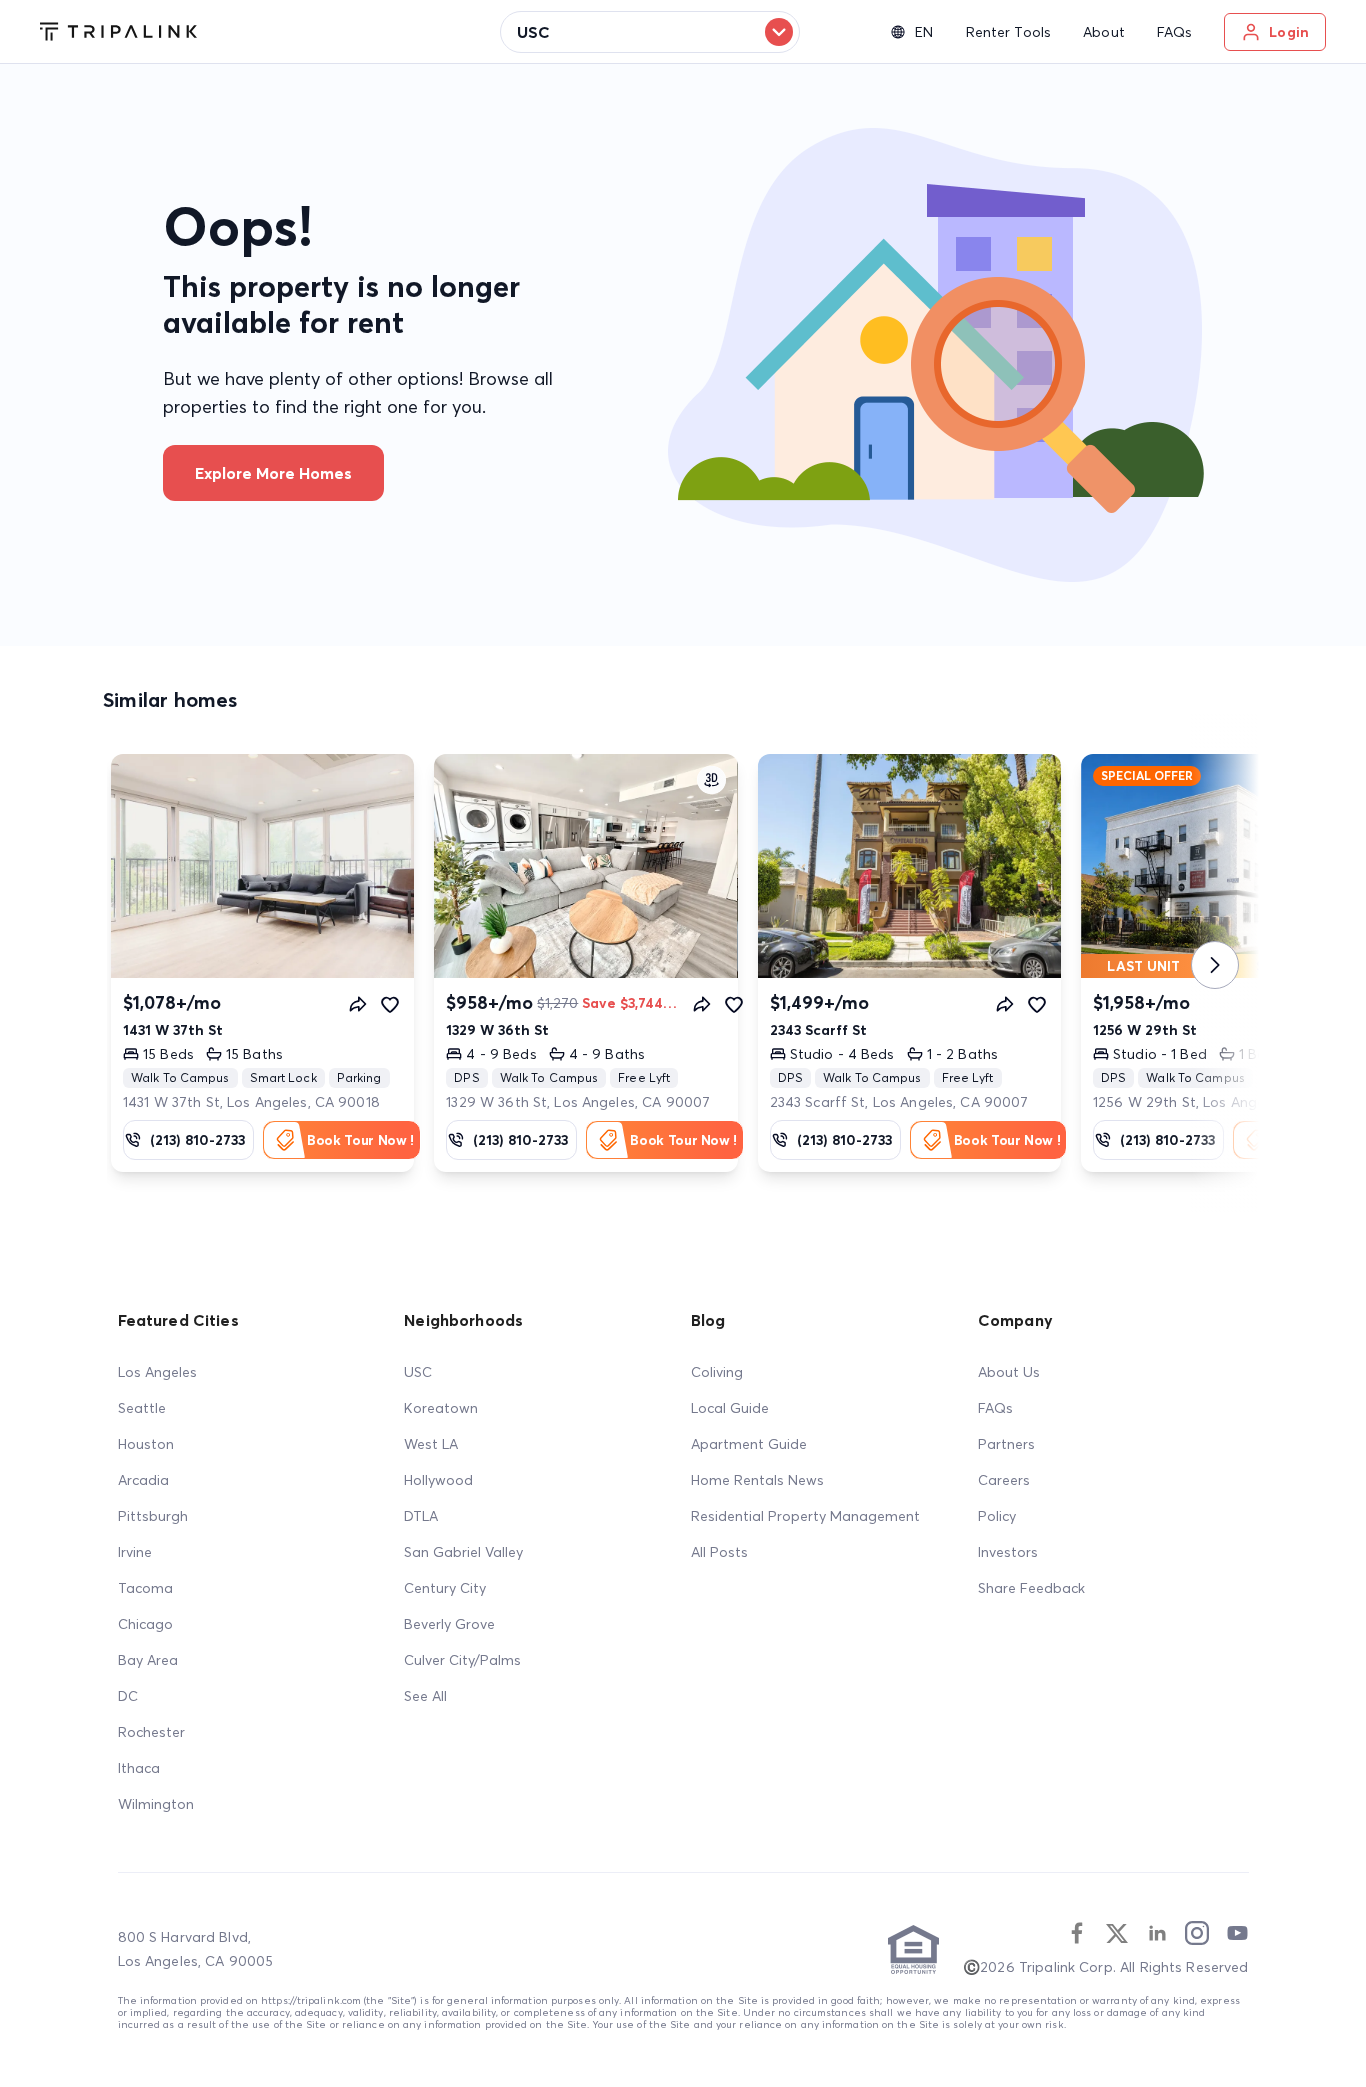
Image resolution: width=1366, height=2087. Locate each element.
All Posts (719, 1552)
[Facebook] (1077, 1933)
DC (128, 1696)
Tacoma (145, 1588)
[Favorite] (390, 1004)
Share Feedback (1031, 1588)
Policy (997, 1516)
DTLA (421, 1516)
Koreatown (441, 1408)
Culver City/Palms (462, 1660)
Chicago (145, 1624)
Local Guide (730, 1408)
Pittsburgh (153, 1516)
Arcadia (143, 1480)
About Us (1009, 1372)
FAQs (995, 1408)
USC (418, 1372)
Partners (1006, 1444)
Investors (1008, 1552)
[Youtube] (1237, 1933)
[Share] (358, 1004)
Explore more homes (273, 473)
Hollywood (438, 1480)
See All (425, 1696)
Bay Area (148, 1660)
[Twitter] (1117, 1933)
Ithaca (139, 1768)
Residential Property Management (805, 1516)
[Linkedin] (1157, 1933)
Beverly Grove (449, 1624)
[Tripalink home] (118, 32)
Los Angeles (157, 1372)
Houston (146, 1444)
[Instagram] (1197, 1933)
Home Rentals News (757, 1480)
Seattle (142, 1408)
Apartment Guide (749, 1444)
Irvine (135, 1552)
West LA (431, 1444)
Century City (445, 1588)
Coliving (717, 1372)
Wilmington (156, 1804)
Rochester (151, 1732)
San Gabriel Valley (463, 1552)
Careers (1004, 1480)
